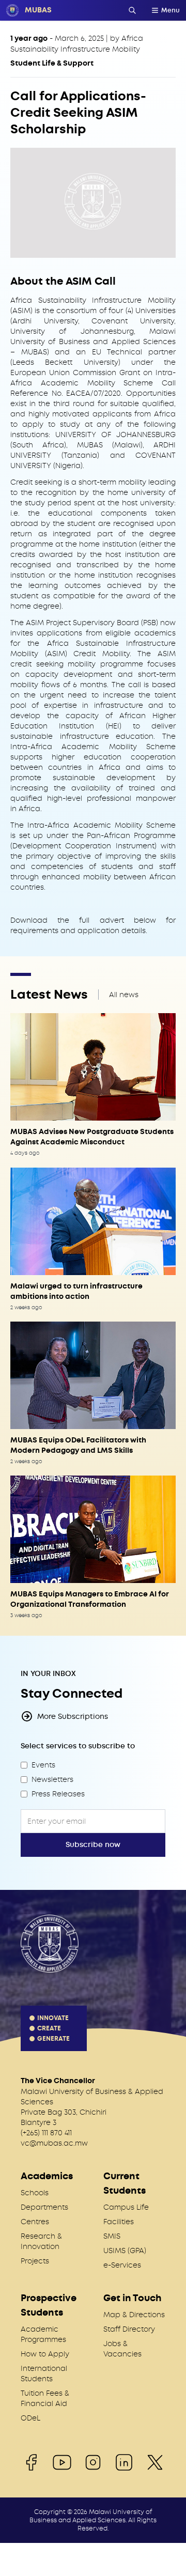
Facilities (119, 2222)
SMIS (112, 2236)
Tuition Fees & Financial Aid (45, 2398)
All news (124, 995)
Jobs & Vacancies (122, 2349)
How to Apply (45, 2354)
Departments (44, 2207)
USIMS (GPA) (125, 2251)
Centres (35, 2222)
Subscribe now (93, 1845)
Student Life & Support (52, 63)
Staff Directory (129, 2329)
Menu (171, 10)
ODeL (30, 2418)
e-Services (122, 2265)
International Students (44, 2373)
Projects (35, 2261)
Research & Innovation (41, 2241)
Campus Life (126, 2207)
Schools (35, 2193)
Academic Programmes (43, 2334)
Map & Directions (134, 2315)
